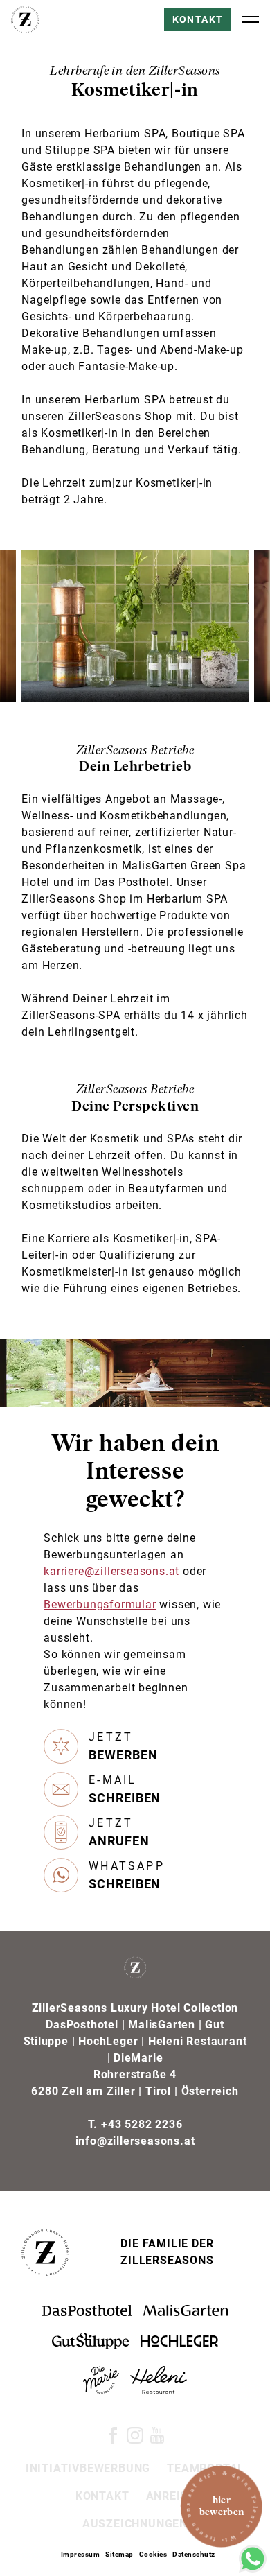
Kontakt (198, 19)
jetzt (123, 1746)
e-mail (125, 1789)
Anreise (171, 2496)
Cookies (153, 2554)
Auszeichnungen (135, 2524)
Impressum (81, 2554)
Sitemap (119, 2554)
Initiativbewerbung (88, 2468)
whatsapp (127, 1875)
